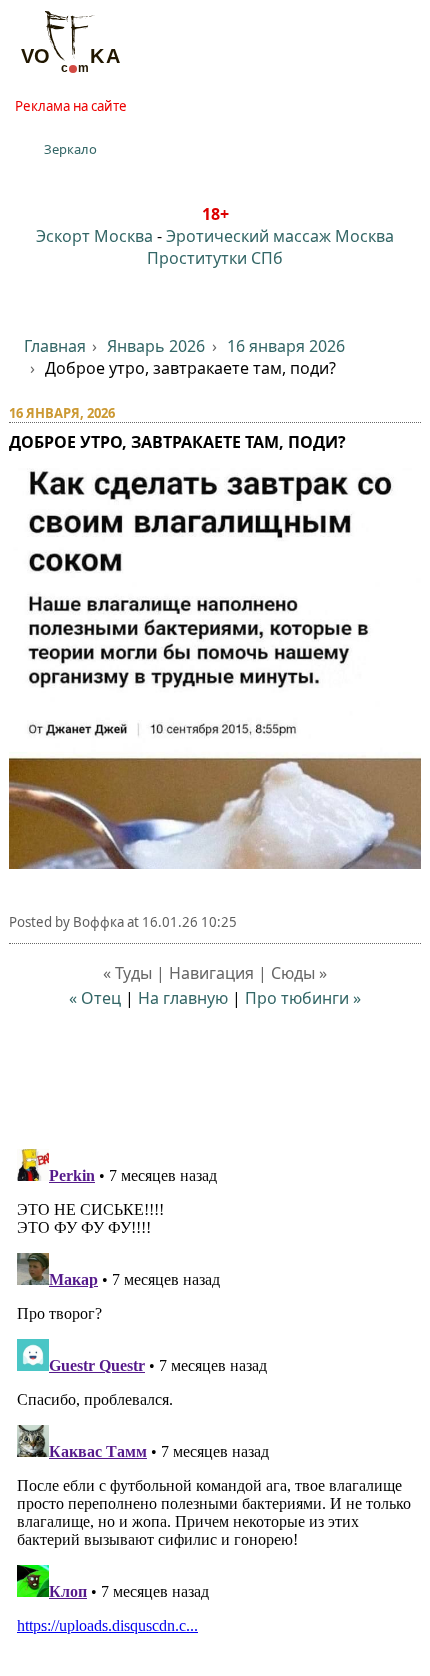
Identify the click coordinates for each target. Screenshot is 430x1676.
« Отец (95, 998)
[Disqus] (215, 1391)
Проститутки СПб (215, 258)
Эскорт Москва (94, 236)
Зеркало (70, 149)
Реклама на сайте (71, 106)
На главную (183, 998)
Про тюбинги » (303, 998)
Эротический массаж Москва (280, 236)
